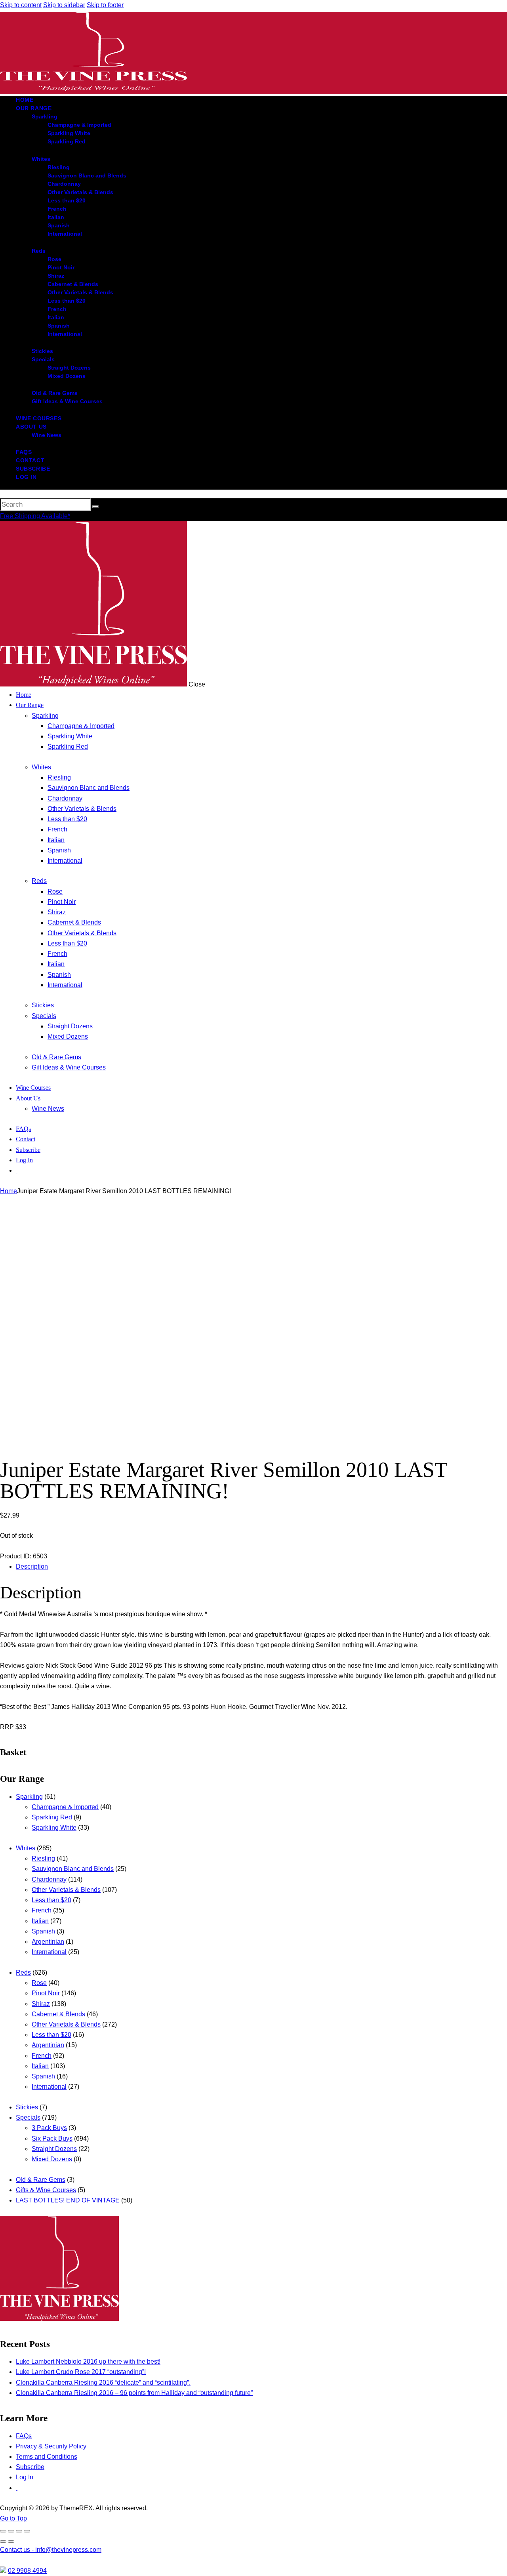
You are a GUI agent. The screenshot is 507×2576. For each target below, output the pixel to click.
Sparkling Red (52, 1817)
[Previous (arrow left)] (3, 2542)
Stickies (27, 2107)
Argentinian (48, 1942)
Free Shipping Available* (35, 516)
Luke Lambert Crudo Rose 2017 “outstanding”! (81, 2372)
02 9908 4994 (27, 2571)
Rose (39, 1983)
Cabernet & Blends (58, 2014)
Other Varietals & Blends (66, 1890)
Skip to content (21, 5)
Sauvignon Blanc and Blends (73, 1869)
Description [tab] (32, 1566)
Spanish (43, 1931)
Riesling (43, 1858)
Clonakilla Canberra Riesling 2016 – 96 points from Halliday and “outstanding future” (134, 2393)
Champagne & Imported (65, 1807)
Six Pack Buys (52, 2138)
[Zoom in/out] (3, 2531)
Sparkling (29, 1797)
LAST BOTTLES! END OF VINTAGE (68, 2200)
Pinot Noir (46, 1993)
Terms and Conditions (47, 2457)
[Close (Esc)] (27, 2531)
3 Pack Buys (49, 2128)
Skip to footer (105, 5)
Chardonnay (49, 1879)
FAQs (24, 2436)
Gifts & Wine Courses (46, 2190)
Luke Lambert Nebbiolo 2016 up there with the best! (88, 2361)
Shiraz (41, 2004)
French (42, 1910)
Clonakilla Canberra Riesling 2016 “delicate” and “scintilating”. (103, 2382)
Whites (26, 1848)
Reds (23, 1973)
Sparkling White (54, 1828)
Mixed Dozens (52, 2159)
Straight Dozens (54, 2149)
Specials (28, 2117)
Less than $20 (51, 1900)
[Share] (19, 2531)
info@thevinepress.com (51, 2550)
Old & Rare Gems (41, 2180)
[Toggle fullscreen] (11, 2531)
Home (9, 1191)
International (49, 1952)
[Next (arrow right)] (11, 2542)
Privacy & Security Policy (51, 2446)
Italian (40, 1921)
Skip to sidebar (64, 5)
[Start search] (95, 507)
